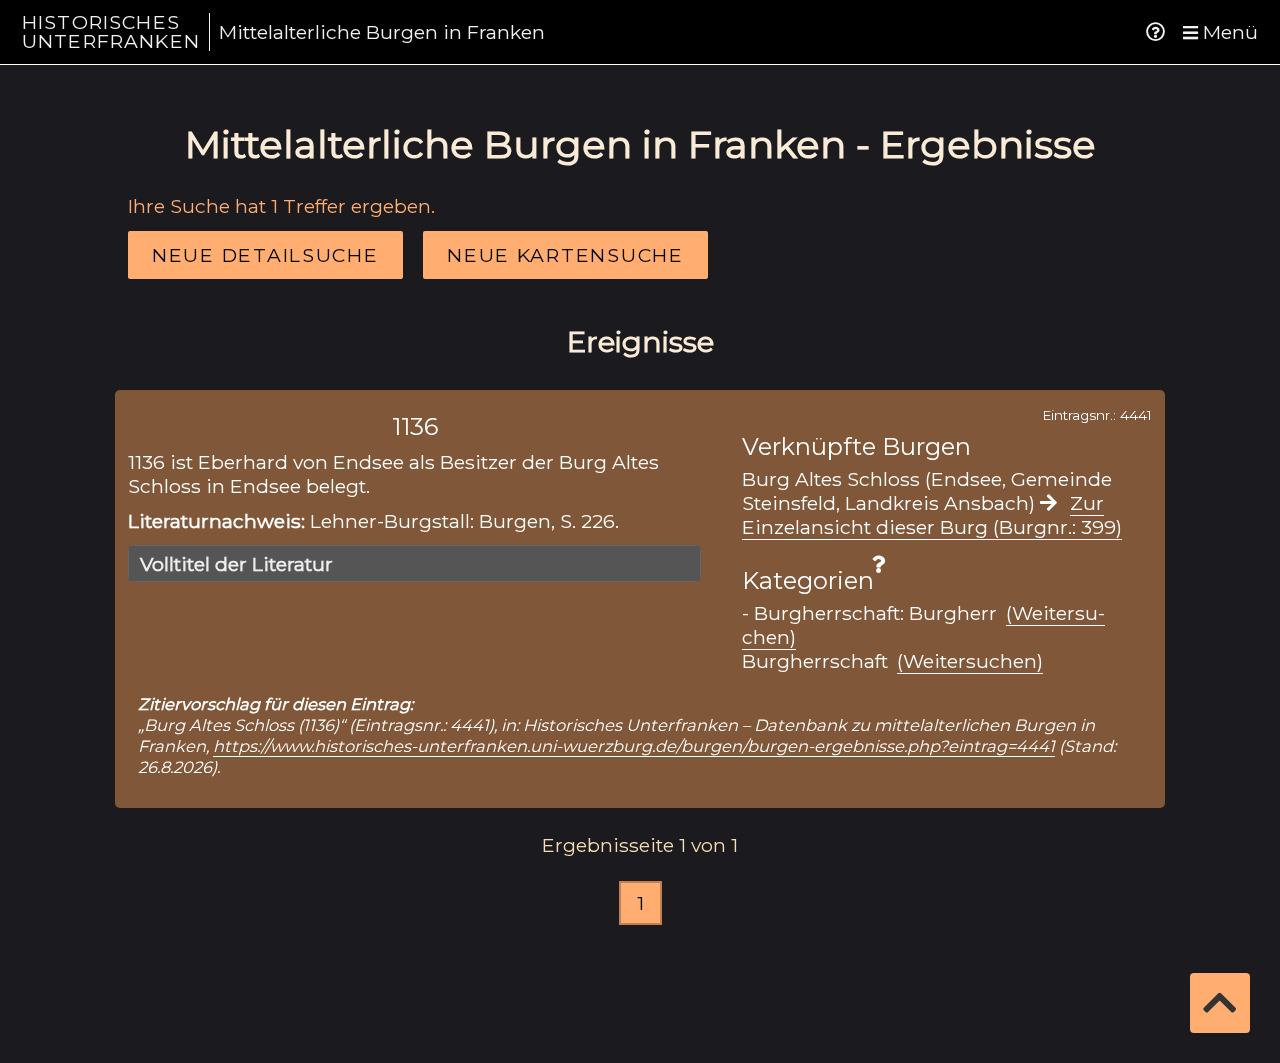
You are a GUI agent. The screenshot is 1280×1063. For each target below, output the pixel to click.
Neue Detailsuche (265, 255)
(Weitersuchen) (970, 661)
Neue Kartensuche (565, 255)
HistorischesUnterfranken (111, 31)
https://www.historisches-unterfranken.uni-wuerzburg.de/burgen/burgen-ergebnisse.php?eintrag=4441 (634, 746)
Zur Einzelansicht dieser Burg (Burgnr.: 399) (932, 515)
